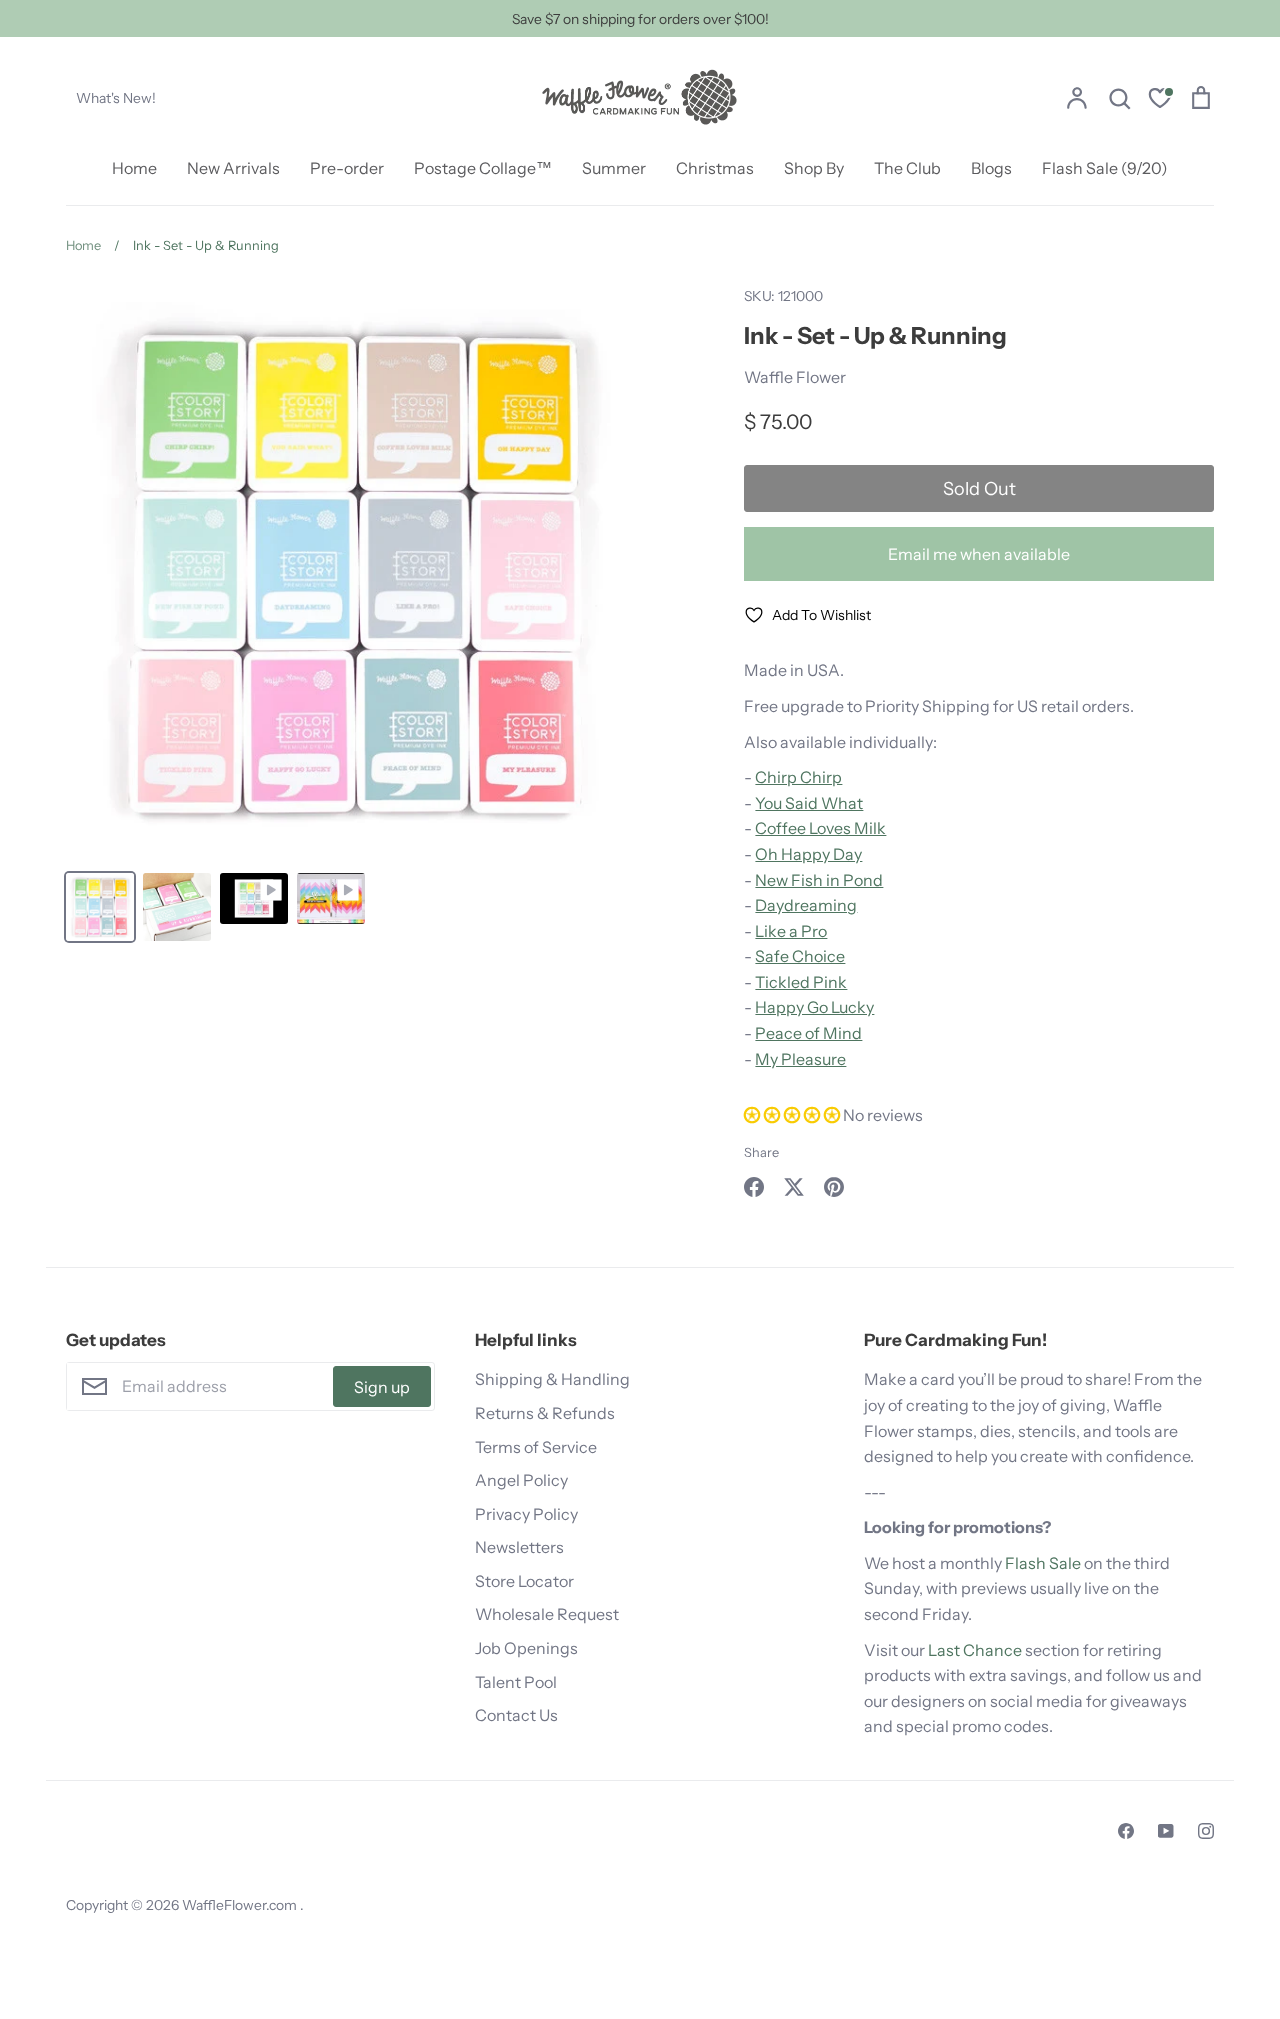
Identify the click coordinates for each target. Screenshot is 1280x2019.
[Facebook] (1126, 1831)
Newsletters (519, 1547)
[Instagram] (1206, 1831)
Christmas (715, 168)
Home (134, 168)
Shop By (814, 168)
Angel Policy (521, 1480)
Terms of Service (536, 1447)
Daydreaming (806, 905)
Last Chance (975, 1650)
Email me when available (979, 554)
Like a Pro (791, 931)
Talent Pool (516, 1682)
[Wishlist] (1160, 100)
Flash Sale (1043, 1563)
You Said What (809, 803)
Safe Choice (800, 956)
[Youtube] (1166, 1831)
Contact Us (516, 1715)
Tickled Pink (801, 982)
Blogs (991, 168)
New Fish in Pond (819, 880)
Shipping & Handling (552, 1379)
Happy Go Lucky (814, 1007)
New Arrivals (233, 168)
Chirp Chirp (798, 777)
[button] (793, 1115)
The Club (907, 168)
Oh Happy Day (808, 854)
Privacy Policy (526, 1514)
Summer (614, 168)
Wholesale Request (547, 1614)
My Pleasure (800, 1059)
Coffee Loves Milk (820, 828)
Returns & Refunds (545, 1413)
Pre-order (347, 168)
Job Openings (526, 1648)
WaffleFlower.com (241, 1905)
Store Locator (524, 1581)
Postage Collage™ (483, 168)
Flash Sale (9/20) (1105, 168)
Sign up (382, 1387)
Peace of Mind (808, 1033)
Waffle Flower (795, 377)
